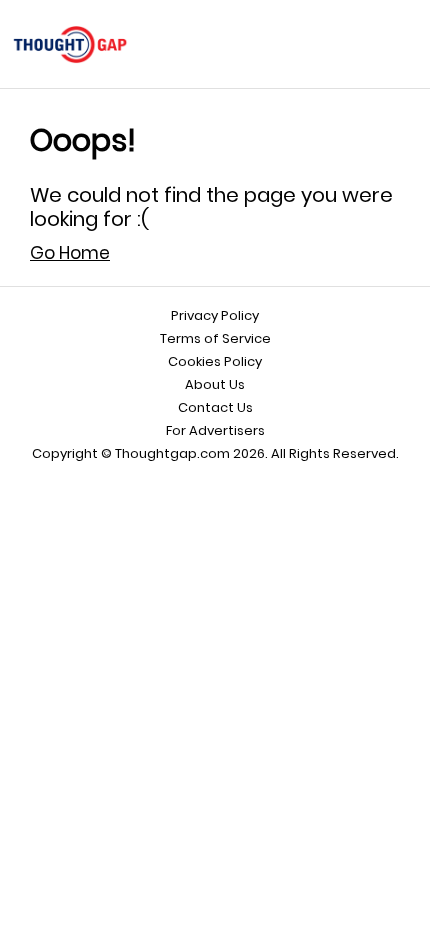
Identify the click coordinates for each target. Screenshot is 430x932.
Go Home (70, 253)
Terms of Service (215, 338)
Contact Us (215, 407)
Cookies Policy (215, 361)
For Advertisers (215, 430)
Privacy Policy (215, 315)
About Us (215, 384)
